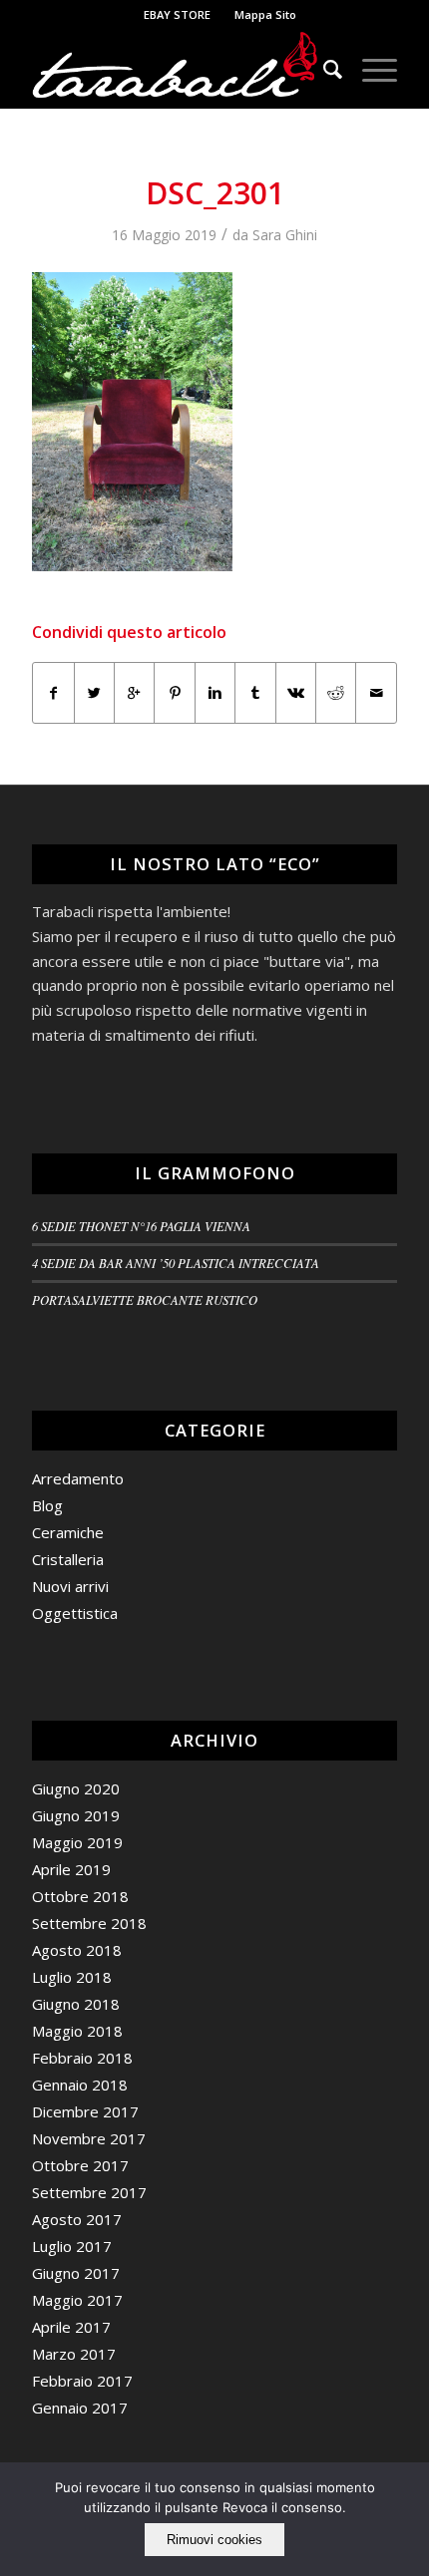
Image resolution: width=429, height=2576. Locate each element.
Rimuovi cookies (214, 2540)
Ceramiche (68, 1532)
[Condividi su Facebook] (53, 693)
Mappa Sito (265, 14)
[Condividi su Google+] (134, 693)
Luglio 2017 (72, 2246)
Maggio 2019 (77, 1842)
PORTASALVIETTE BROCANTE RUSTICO (145, 1299)
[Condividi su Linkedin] (215, 693)
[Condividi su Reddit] (336, 693)
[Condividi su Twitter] (94, 693)
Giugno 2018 (76, 2004)
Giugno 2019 (76, 1815)
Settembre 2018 (89, 1923)
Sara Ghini (285, 235)
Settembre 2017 (89, 2192)
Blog (47, 1505)
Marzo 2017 (74, 2354)
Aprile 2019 (71, 1869)
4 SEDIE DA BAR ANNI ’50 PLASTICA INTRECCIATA (176, 1263)
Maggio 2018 (77, 2031)
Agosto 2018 (77, 1950)
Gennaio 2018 (80, 2085)
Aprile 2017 (71, 2327)
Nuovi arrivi (70, 1586)
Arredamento (78, 1478)
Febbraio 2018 (82, 2058)
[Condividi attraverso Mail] (376, 693)
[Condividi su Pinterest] (174, 693)
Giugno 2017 (76, 2273)
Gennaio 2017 (80, 2408)
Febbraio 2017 (82, 2381)
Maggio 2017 (77, 2300)
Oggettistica (75, 1613)
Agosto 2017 (77, 2219)
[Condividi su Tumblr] (255, 693)
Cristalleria (68, 1559)
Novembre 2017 (89, 2138)
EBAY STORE (177, 14)
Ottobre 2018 (80, 1896)
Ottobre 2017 (80, 2165)
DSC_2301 (215, 193)
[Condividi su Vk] (296, 693)
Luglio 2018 (72, 1977)
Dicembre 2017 (85, 2111)
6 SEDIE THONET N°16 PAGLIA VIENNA (141, 1226)
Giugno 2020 (76, 1788)
